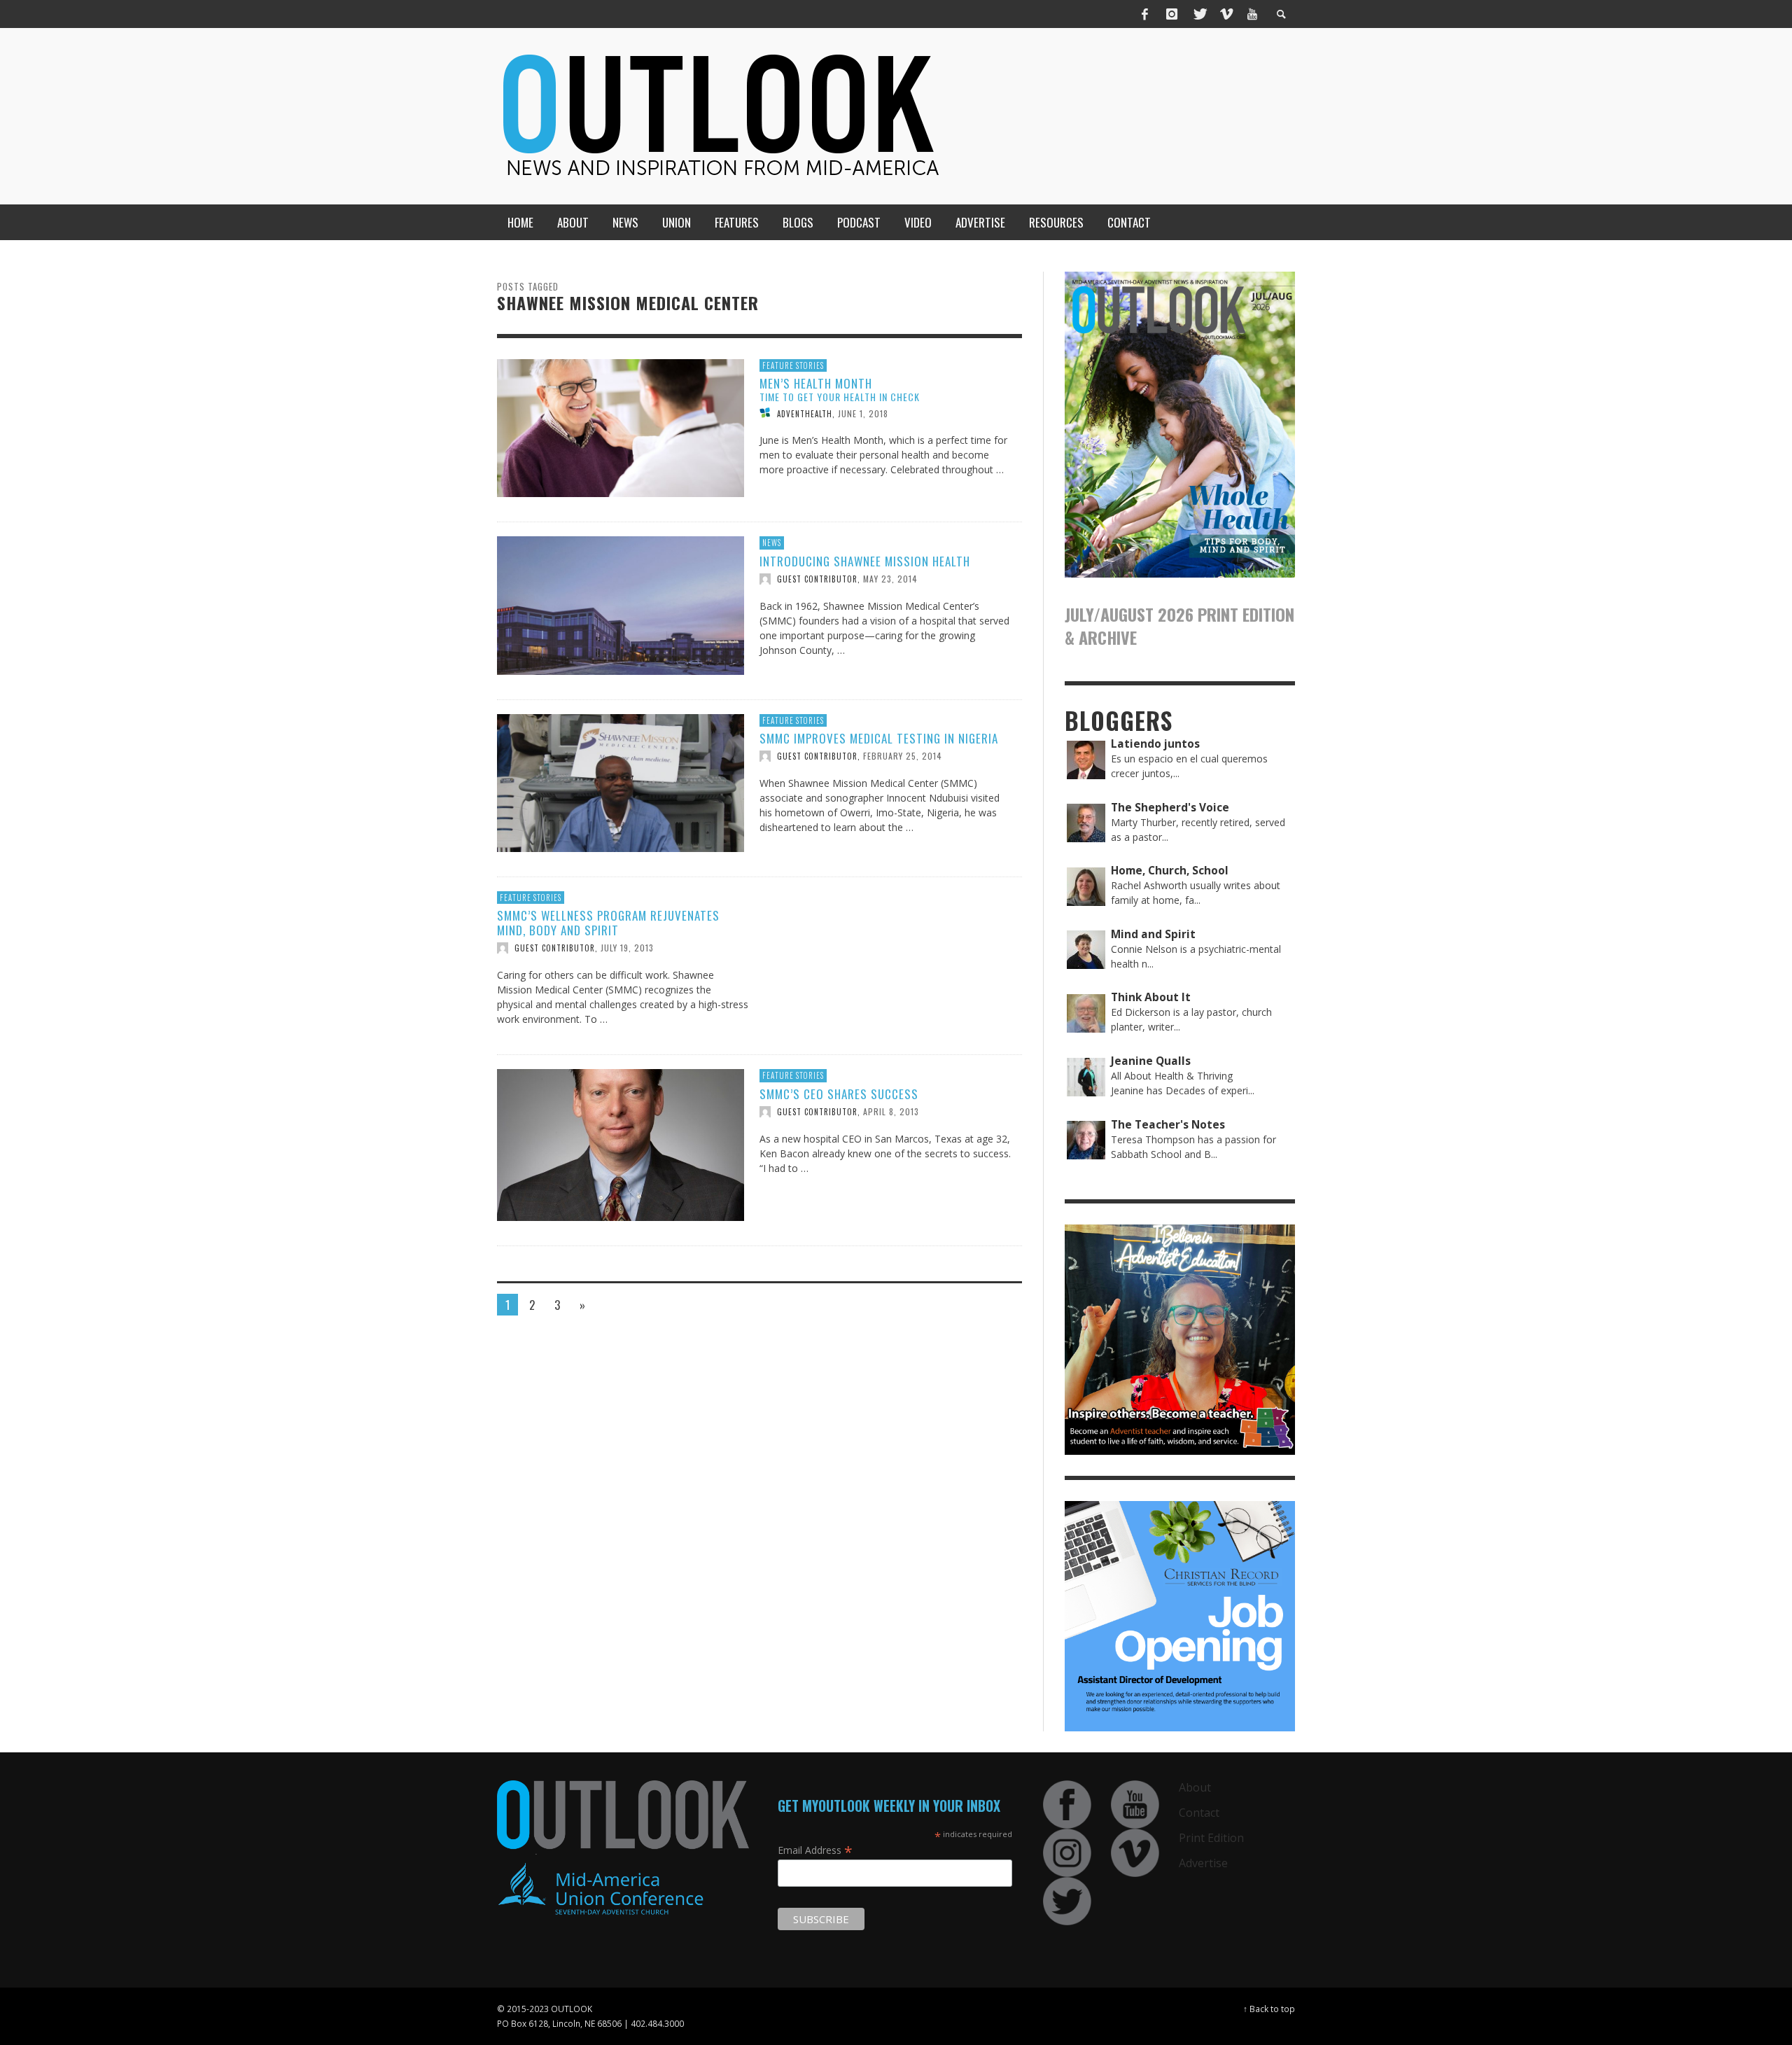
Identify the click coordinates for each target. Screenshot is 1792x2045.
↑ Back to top (1269, 2009)
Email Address (815, 1850)
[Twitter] (1199, 14)
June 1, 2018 (863, 413)
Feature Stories (793, 365)
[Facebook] (1145, 14)
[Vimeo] (1226, 14)
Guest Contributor (817, 579)
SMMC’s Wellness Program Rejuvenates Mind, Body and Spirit (608, 922)
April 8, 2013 (891, 1111)
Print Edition (1211, 1838)
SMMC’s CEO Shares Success (839, 1094)
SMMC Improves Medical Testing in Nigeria (879, 738)
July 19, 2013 (627, 948)
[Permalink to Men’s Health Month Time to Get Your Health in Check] (621, 427)
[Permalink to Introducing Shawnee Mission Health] (621, 605)
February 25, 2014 (903, 756)
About (1195, 1787)
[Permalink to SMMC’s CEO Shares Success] (621, 1144)
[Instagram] (1172, 14)
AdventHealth (805, 413)
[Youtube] (1252, 14)
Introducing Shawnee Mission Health (865, 561)
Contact (1199, 1813)
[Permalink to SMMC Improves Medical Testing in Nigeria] (621, 782)
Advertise (1203, 1863)
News (772, 543)
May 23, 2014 (890, 579)
